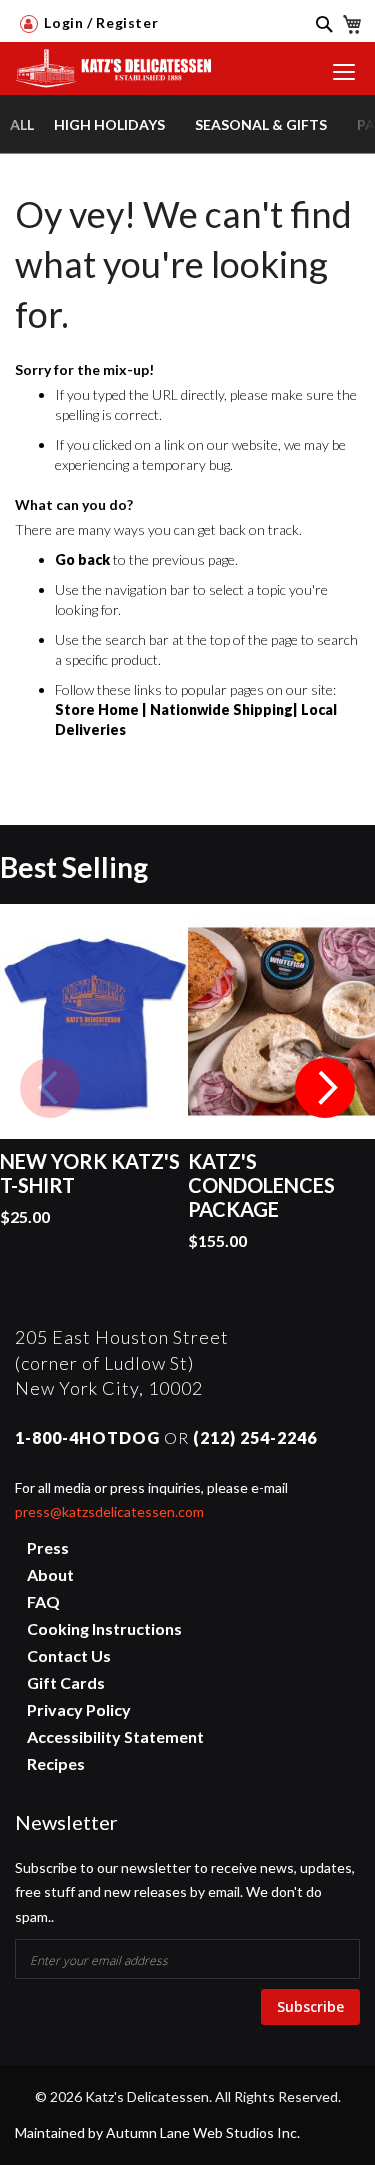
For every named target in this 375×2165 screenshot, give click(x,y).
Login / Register (99, 22)
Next (325, 1088)
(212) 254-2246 (255, 1437)
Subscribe (310, 2006)
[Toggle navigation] (344, 72)
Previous (50, 1088)
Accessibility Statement (115, 1736)
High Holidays (109, 124)
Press (48, 1547)
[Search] (317, 23)
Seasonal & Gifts (261, 124)
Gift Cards (66, 1682)
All (22, 124)
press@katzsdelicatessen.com (109, 1511)
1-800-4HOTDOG (87, 1437)
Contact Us (69, 1655)
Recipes (56, 1763)
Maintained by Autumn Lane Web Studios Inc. (157, 2132)
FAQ (43, 1601)
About (50, 1574)
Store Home (97, 709)
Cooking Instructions (104, 1628)
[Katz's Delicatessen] (107, 62)
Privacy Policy (79, 1709)
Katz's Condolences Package (261, 1185)
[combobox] (315, 37)
